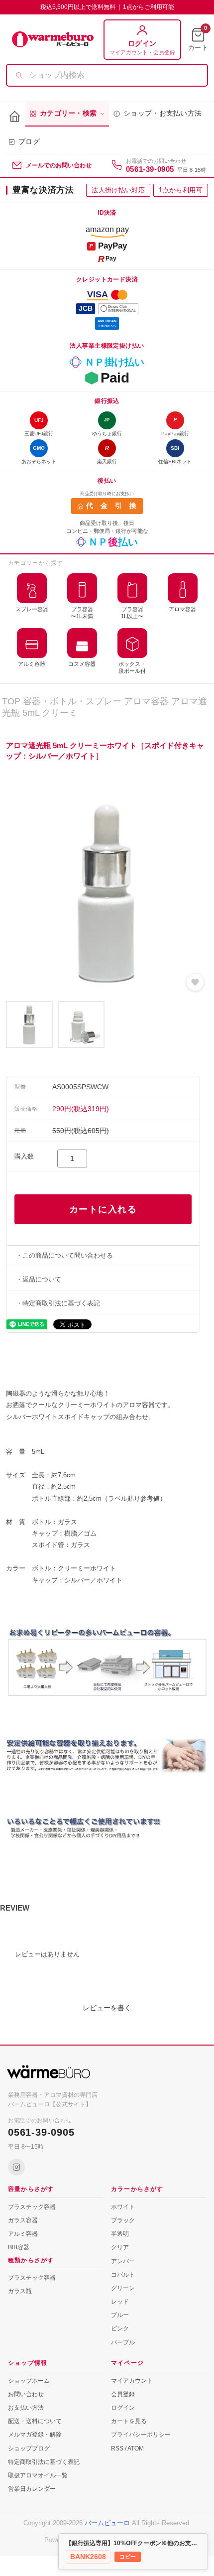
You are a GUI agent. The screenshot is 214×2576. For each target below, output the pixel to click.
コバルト (123, 2275)
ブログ (29, 142)
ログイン (123, 2408)
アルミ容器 (23, 2234)
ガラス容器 (23, 2220)
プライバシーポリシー (141, 2435)
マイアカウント (132, 2381)
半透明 (120, 2234)
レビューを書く (107, 2008)
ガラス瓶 (20, 2291)
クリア (120, 2247)
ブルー (120, 2315)
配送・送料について (35, 2421)
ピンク (120, 2328)
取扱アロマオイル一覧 (38, 2475)
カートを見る (129, 2421)
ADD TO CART (103, 1209)
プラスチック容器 (32, 2207)
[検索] (19, 75)
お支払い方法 (26, 2408)
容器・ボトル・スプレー (72, 701)
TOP (11, 701)
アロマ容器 (146, 701)
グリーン (123, 2288)
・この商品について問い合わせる (64, 1255)
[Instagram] (16, 2167)
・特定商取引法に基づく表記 (58, 1303)
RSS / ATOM (127, 2448)
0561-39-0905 (150, 169)
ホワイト (123, 2207)
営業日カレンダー (32, 2489)
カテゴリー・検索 (68, 113)
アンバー (123, 2261)
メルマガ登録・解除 (35, 2435)
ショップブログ (29, 2448)
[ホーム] (15, 117)
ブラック (123, 2220)
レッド (120, 2302)
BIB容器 (19, 2247)
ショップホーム (29, 2381)
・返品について (39, 1279)
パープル (123, 2342)
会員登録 (123, 2394)
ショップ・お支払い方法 (162, 113)
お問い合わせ (26, 2394)
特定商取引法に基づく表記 (44, 2462)
